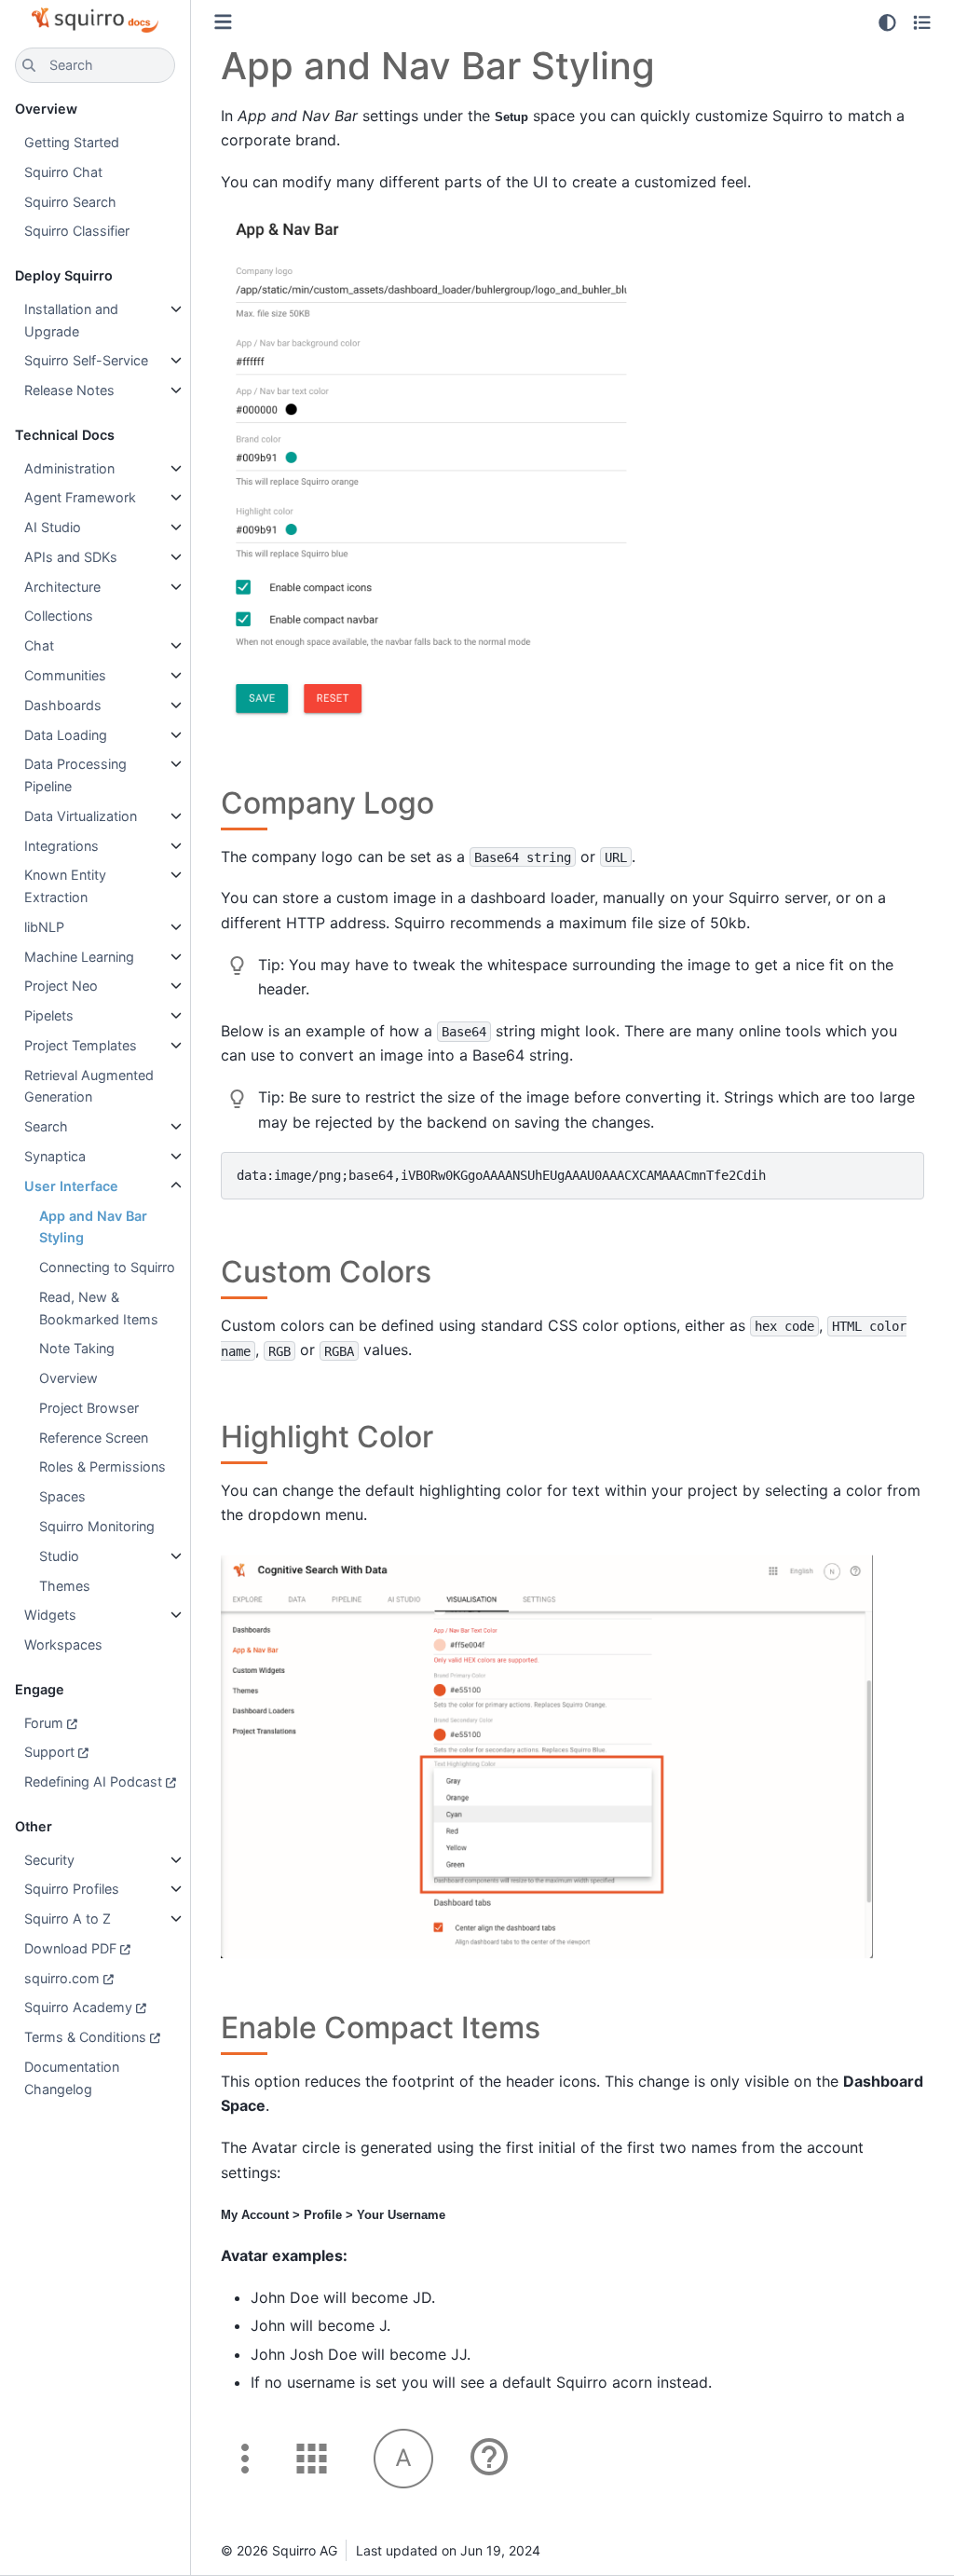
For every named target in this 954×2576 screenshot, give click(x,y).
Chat (39, 645)
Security (49, 1860)
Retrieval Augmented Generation (89, 1086)
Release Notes (69, 390)
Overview (68, 1378)
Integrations (61, 846)
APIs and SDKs (71, 557)
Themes (65, 1586)
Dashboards (63, 705)
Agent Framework (80, 497)
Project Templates (81, 1045)
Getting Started (72, 142)
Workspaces (63, 1644)
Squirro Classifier (77, 231)
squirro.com (62, 1978)
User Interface (71, 1186)
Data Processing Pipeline (75, 775)
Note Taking (77, 1348)
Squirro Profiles (72, 1889)
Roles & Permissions (102, 1466)
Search (46, 1126)
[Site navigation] (223, 22)
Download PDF (70, 1948)
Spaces (62, 1496)
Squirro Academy (78, 2007)
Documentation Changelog (72, 2078)
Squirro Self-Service (86, 360)
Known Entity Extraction (65, 886)
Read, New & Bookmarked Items (99, 1308)
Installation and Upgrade (71, 320)
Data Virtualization (81, 816)
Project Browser (89, 1408)
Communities (65, 675)
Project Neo (61, 986)
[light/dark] (887, 22)
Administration (69, 468)
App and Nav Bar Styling (93, 1227)
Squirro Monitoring (97, 1526)
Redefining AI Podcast (93, 1781)
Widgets (50, 1615)
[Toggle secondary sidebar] (922, 22)
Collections (59, 616)
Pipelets (49, 1015)
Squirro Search (70, 202)
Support (49, 1752)
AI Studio (53, 527)
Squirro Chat (63, 172)
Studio (59, 1556)
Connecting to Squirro (107, 1267)
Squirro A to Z (68, 1918)
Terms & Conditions (85, 2037)
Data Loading (66, 735)
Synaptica (55, 1156)
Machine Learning (79, 957)
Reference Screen (94, 1438)
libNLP (44, 927)
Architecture (62, 587)
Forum (44, 1723)
